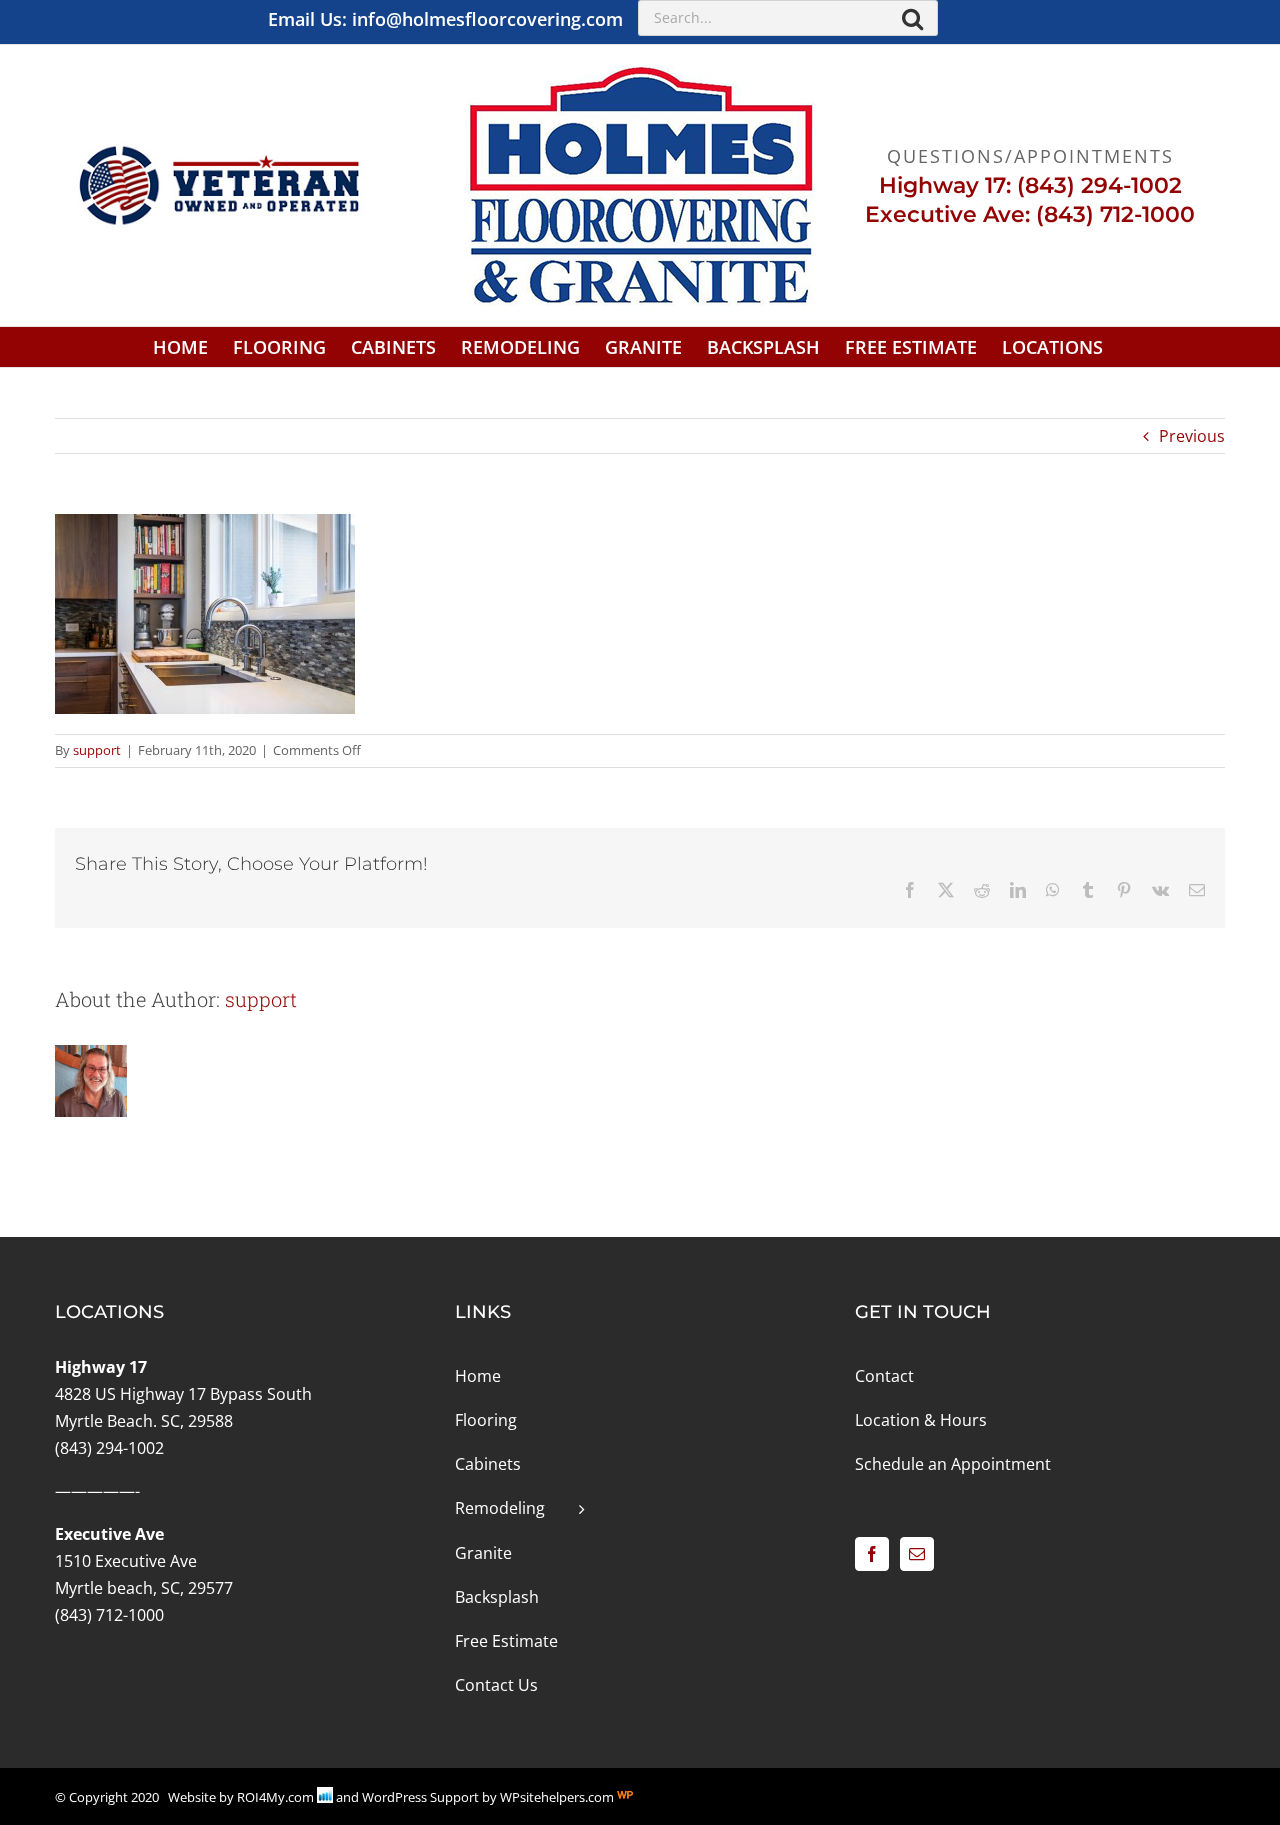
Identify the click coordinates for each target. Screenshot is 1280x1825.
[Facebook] (872, 1554)
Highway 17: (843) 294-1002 (1030, 185)
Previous (1192, 436)
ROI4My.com (275, 1797)
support (97, 750)
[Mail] (917, 1554)
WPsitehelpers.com (558, 1797)
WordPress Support (420, 1797)
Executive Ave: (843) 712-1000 (1030, 214)
